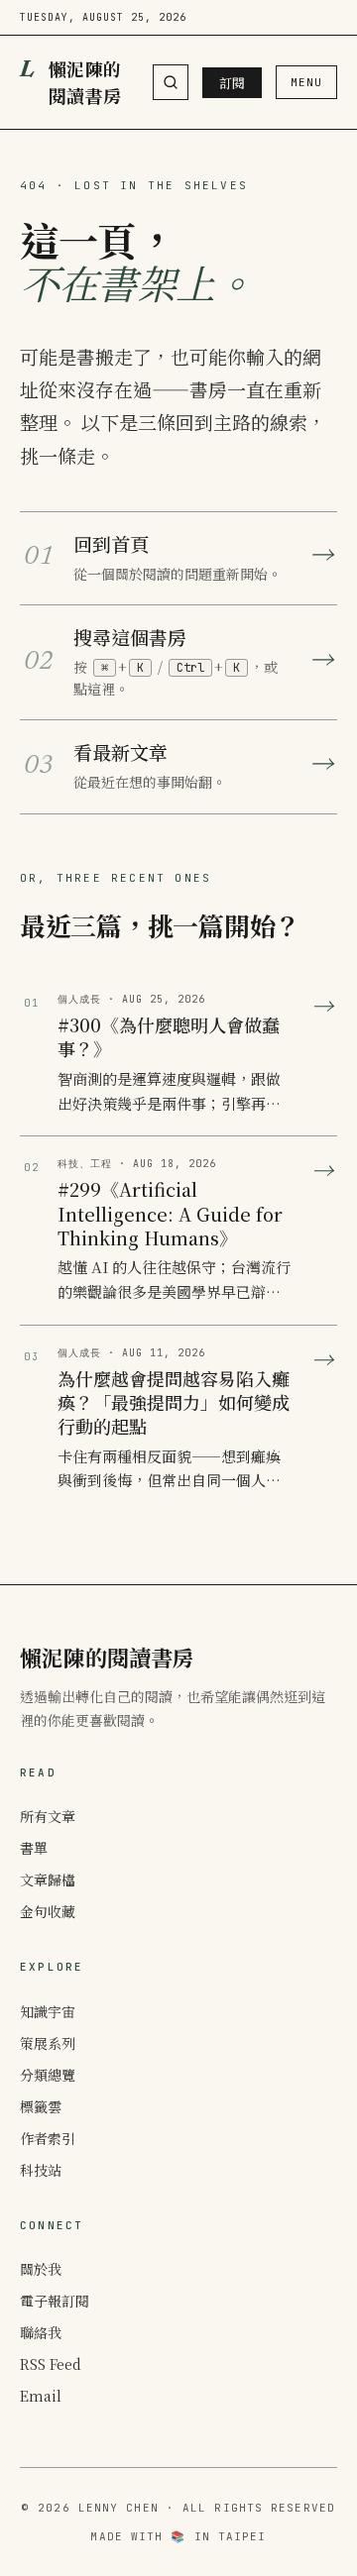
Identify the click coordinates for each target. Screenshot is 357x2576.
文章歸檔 (48, 1879)
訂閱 (232, 83)
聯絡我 (41, 2332)
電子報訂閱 (55, 2301)
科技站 (41, 2170)
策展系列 (48, 2043)
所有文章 (48, 1816)
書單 (34, 1848)
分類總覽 (48, 2075)
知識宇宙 (48, 2011)
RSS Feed (51, 2364)
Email (41, 2396)
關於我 (41, 2269)
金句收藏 (48, 1911)
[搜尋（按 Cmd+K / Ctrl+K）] (171, 82)
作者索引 (48, 2138)
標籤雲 (41, 2106)
